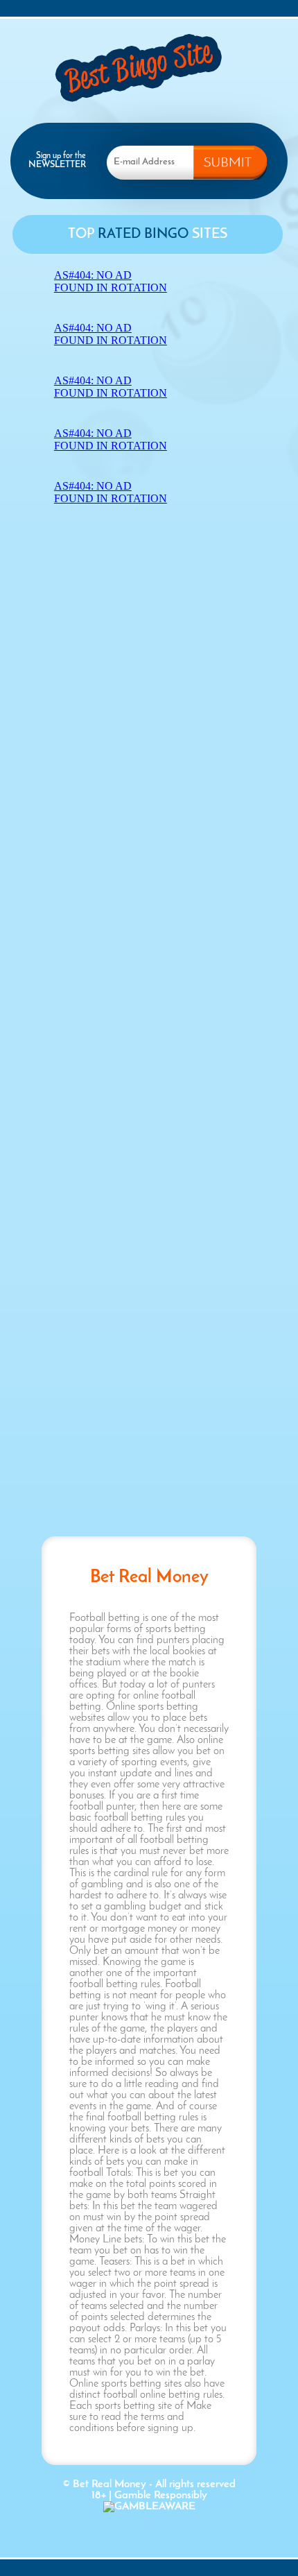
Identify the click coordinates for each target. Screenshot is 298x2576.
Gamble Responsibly (161, 2496)
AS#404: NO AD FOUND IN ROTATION (111, 281)
